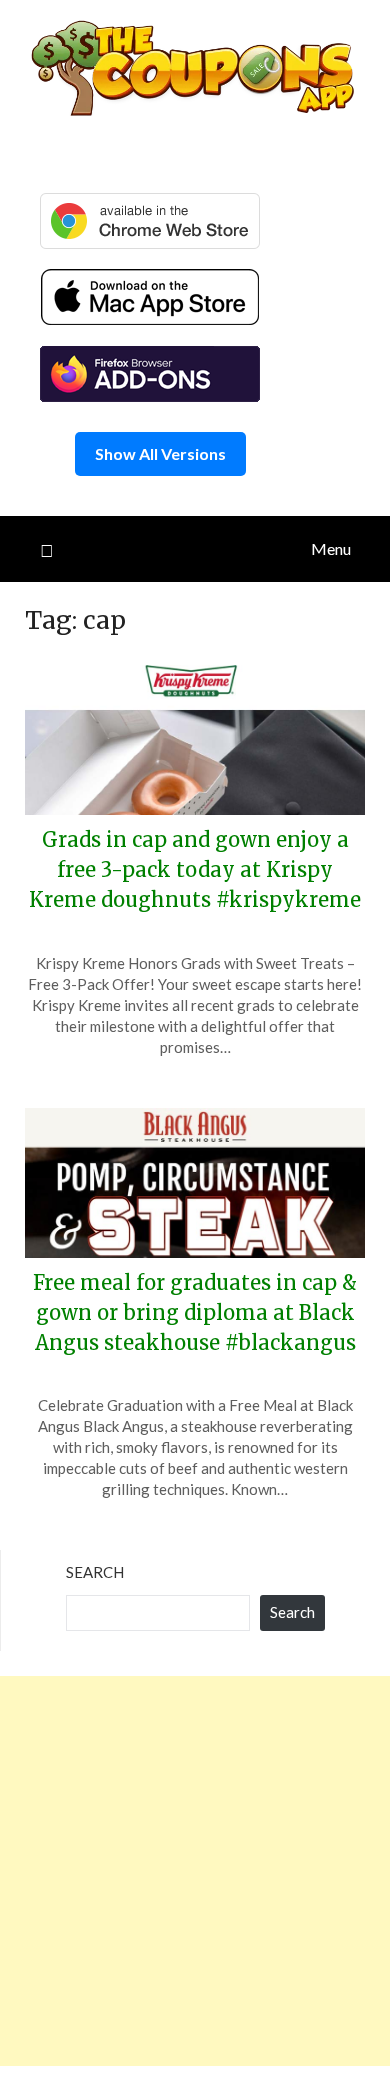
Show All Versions (160, 453)
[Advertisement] (195, 1871)
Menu (331, 548)
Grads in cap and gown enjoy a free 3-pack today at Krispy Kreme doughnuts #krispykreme (195, 869)
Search (95, 1572)
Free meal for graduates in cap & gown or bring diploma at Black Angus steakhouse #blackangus (195, 1312)
